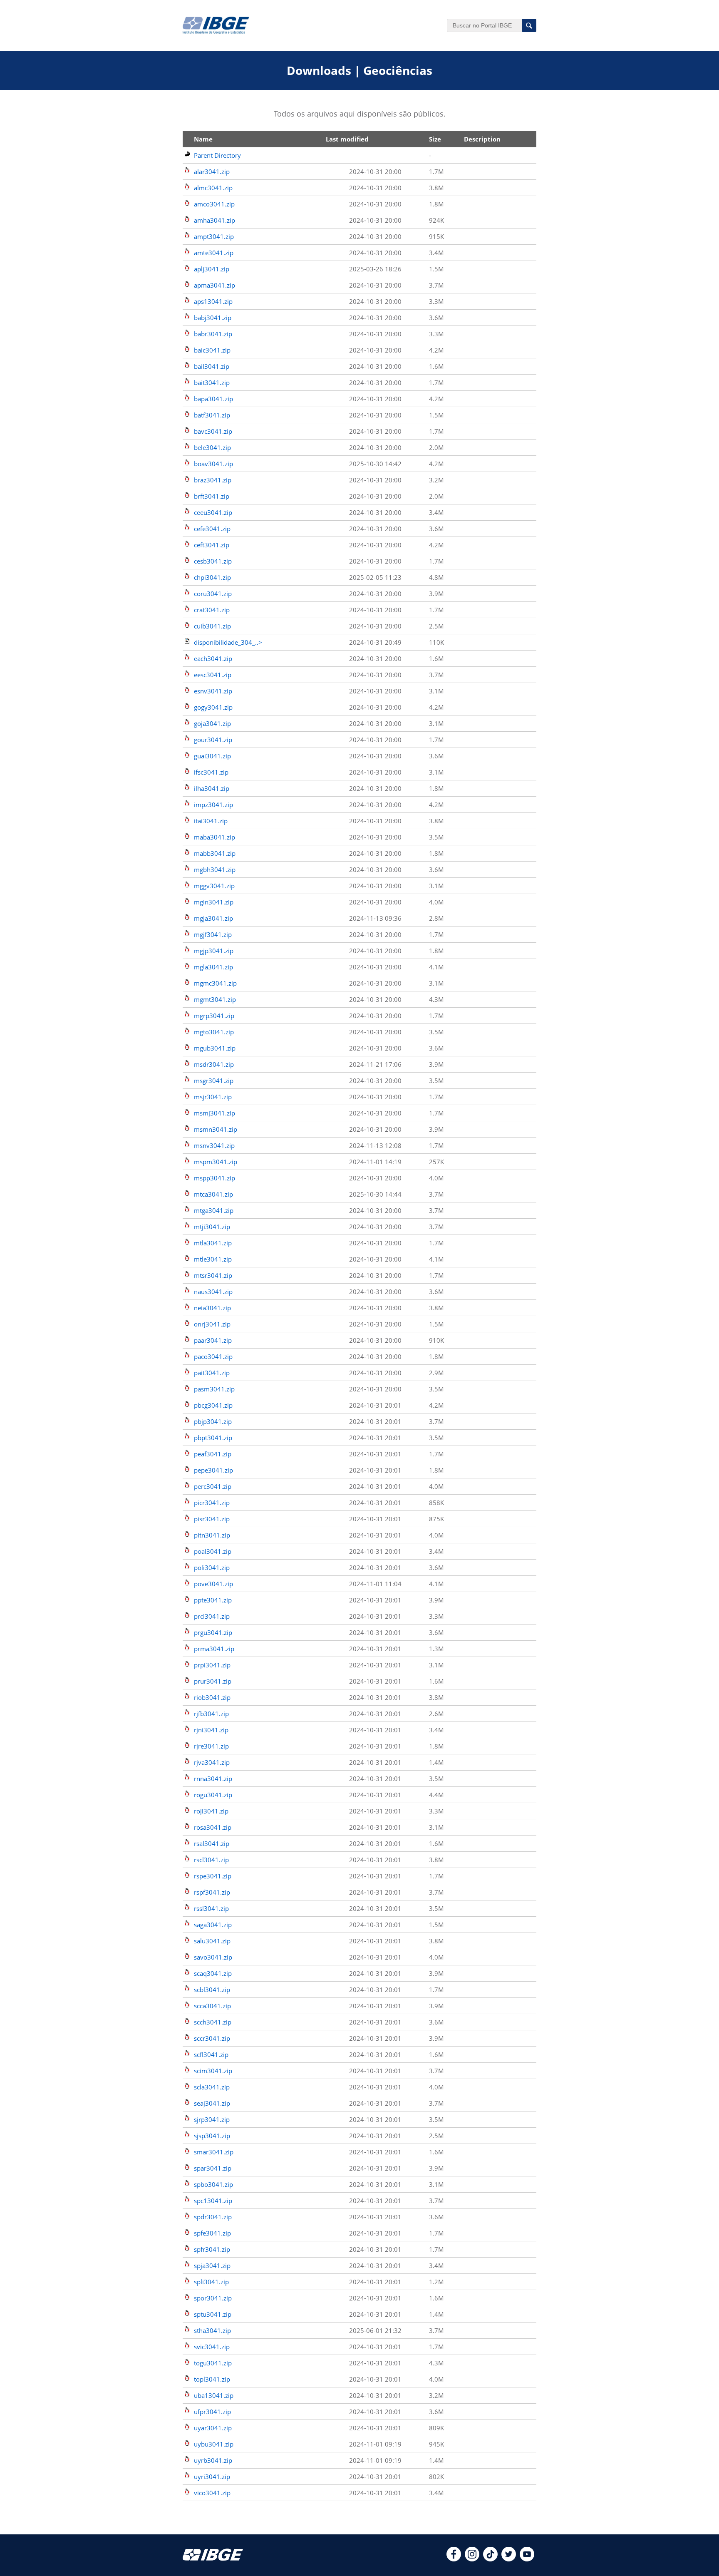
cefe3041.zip (212, 529)
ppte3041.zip (213, 1600)
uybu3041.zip (214, 2444)
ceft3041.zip (212, 545)
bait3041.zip (212, 383)
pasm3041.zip (214, 1389)
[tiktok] (490, 2559)
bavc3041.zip (213, 431)
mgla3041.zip (213, 967)
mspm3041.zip (216, 1162)
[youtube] (527, 2559)
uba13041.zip (214, 2395)
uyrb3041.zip (213, 2460)
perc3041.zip (213, 1486)
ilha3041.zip (212, 788)
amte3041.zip (214, 253)
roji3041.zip (211, 1811)
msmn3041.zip (216, 1129)
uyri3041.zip (212, 2477)
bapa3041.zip (213, 399)
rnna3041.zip (213, 1779)
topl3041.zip (212, 2379)
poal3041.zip (213, 1551)
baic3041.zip (212, 350)
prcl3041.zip (212, 1616)
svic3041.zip (212, 2347)
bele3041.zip (212, 447)
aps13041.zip (213, 301)
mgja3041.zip (213, 918)
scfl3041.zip (211, 2054)
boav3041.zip (213, 464)
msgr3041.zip (214, 1081)
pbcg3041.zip (213, 1405)
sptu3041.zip (213, 2314)
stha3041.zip (212, 2330)
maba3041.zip (214, 837)
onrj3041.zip (212, 1324)
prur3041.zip (213, 1681)
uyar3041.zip (213, 2428)
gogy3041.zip (213, 707)
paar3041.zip (213, 1340)
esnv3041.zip (213, 691)
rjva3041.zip (212, 1762)
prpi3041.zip (212, 1665)
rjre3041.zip (211, 1746)
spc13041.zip (213, 2201)
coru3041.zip (213, 594)
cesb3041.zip (213, 561)
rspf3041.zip (212, 1892)
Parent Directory (217, 155)
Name (203, 139)
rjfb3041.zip (211, 1714)
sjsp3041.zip (212, 2136)
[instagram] (472, 2559)
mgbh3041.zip (215, 869)
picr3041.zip (212, 1503)
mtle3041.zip (213, 1259)
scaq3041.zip (213, 1973)
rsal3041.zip (212, 1843)
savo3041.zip (213, 1957)
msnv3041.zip (214, 1145)
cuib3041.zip (212, 626)
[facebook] (454, 2559)
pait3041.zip (212, 1373)
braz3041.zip (213, 480)
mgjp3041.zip (214, 951)
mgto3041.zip (214, 1032)
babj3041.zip (213, 318)
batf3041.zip (212, 415)
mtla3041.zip (213, 1243)
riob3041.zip (212, 1697)
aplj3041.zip (212, 269)
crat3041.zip (212, 610)
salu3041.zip (212, 1941)
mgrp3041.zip (214, 1016)
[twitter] (509, 2559)
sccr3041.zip (212, 2038)
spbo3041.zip (213, 2184)
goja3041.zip (212, 723)
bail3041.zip (212, 366)
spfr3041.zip (212, 2249)
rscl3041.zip (211, 1860)
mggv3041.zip (214, 886)
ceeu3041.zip (213, 512)
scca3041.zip (212, 2006)
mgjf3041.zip (213, 934)
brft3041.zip (212, 496)
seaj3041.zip (212, 2103)
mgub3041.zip (215, 1048)
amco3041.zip (214, 204)
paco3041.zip (213, 1356)
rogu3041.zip (213, 1795)
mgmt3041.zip (215, 999)
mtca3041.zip (213, 1194)
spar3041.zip (213, 2168)
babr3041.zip (213, 334)
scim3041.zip (213, 2071)
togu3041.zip (213, 2363)
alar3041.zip (212, 171)
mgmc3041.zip (215, 983)
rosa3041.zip (213, 1827)
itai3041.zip (211, 821)
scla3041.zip (212, 2087)
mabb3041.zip (215, 853)
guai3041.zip (212, 756)
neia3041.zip (212, 1308)
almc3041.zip (213, 188)
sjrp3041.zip (212, 2119)
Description (482, 139)
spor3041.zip (213, 2298)
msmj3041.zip (214, 1113)
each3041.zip (213, 658)
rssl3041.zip (211, 1908)
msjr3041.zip (213, 1097)
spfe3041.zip (212, 2233)
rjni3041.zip (211, 1730)
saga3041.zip (213, 1925)
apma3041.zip (214, 285)
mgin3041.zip (214, 902)
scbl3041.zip (212, 1990)
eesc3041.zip (213, 675)
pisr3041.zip (212, 1519)
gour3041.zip (213, 740)
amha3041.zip (214, 220)
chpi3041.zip (212, 577)
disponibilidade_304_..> (228, 642)
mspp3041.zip (214, 1178)
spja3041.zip (212, 2265)
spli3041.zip (211, 2282)
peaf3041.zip (213, 1454)
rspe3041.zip (213, 1876)
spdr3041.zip (213, 2217)
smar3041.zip (214, 2152)
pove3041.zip (213, 1584)
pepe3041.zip (213, 1470)
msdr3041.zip (214, 1064)
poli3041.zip (212, 1567)
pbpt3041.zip (213, 1438)
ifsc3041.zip (211, 772)
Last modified (347, 139)
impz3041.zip (213, 805)
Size (435, 139)
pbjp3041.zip (213, 1421)
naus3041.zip (213, 1292)
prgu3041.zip (213, 1632)
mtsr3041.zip (213, 1275)
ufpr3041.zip (212, 2412)
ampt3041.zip (214, 236)
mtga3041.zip (214, 1210)
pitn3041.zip (212, 1535)
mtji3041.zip (212, 1227)
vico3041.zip (212, 2493)
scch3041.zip (213, 2022)
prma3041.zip (214, 1649)
